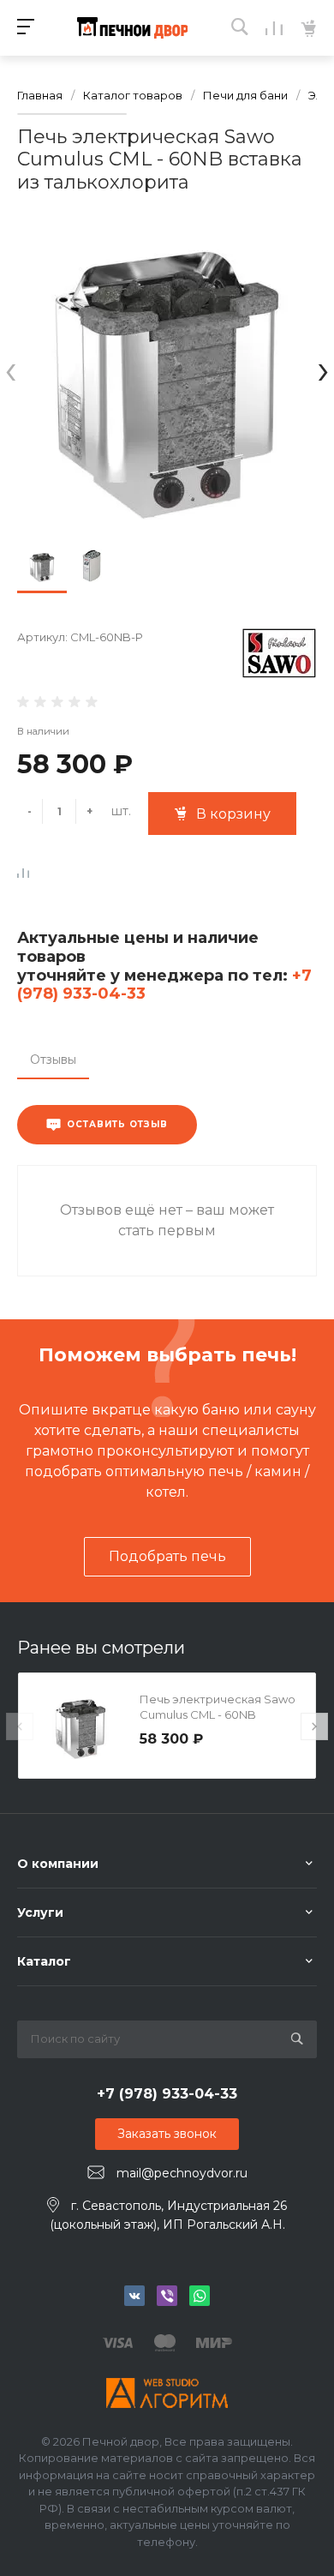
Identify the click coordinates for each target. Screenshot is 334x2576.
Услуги (40, 1912)
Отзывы (53, 1060)
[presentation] (11, 369)
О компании (58, 1864)
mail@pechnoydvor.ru (182, 2173)
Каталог (44, 1961)
